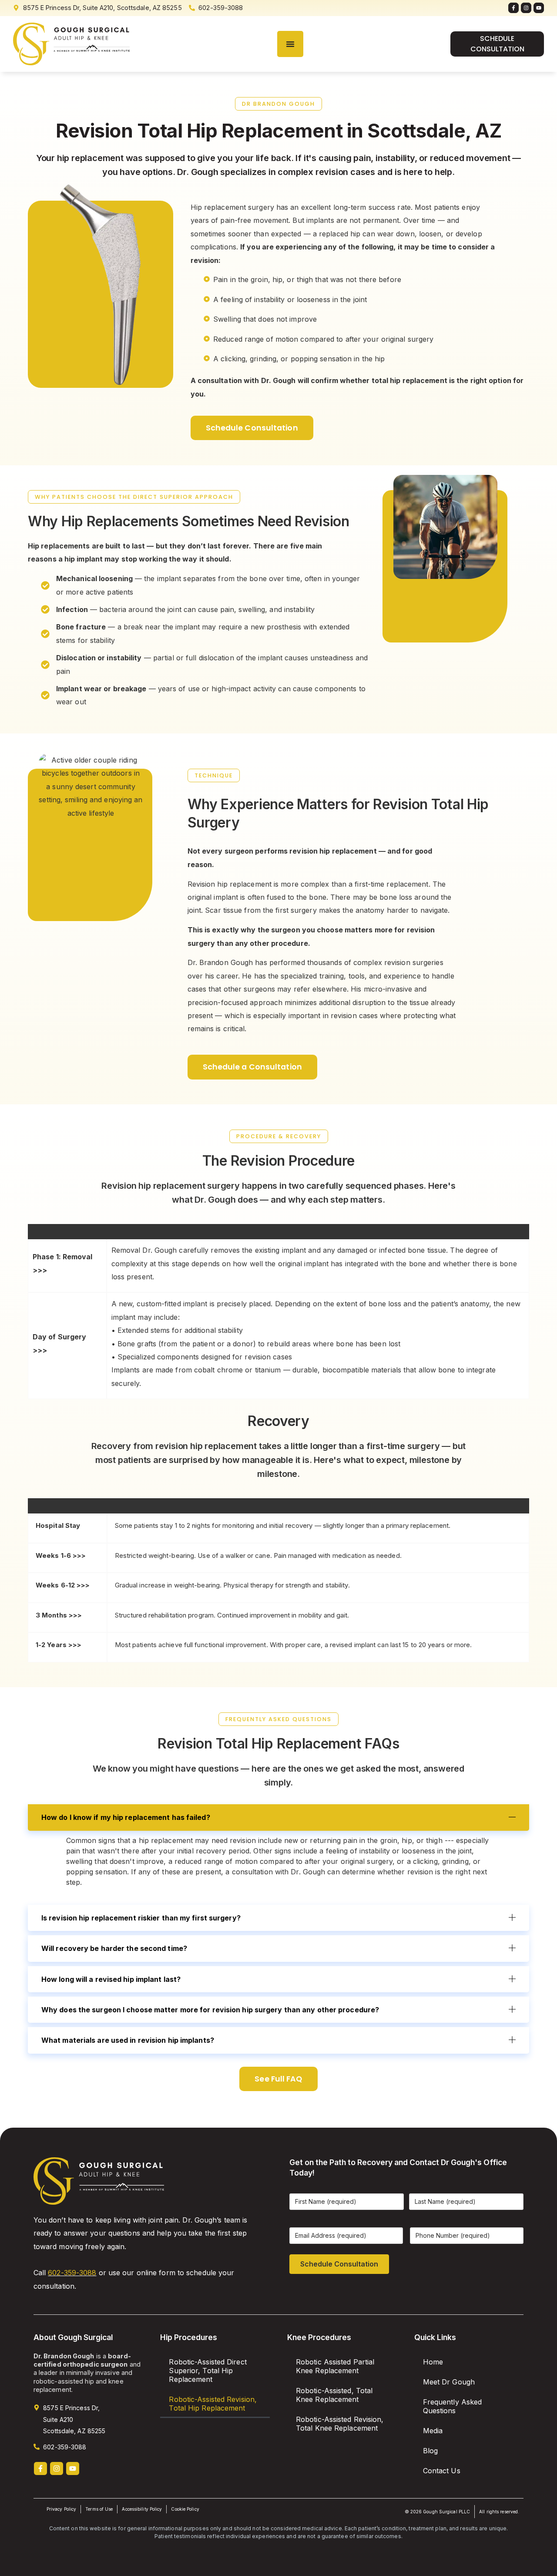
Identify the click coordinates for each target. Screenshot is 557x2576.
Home (433, 2362)
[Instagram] (526, 8)
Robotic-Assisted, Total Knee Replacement (334, 2395)
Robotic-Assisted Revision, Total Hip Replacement (213, 2404)
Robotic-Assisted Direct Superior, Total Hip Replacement (208, 2371)
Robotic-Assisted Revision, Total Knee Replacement (340, 2424)
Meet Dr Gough (449, 2382)
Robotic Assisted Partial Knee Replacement (335, 2366)
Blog (430, 2451)
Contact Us (442, 2471)
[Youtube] (539, 8)
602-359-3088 (72, 2273)
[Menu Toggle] (290, 44)
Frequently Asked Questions (453, 2406)
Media (433, 2431)
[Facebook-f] (513, 8)
